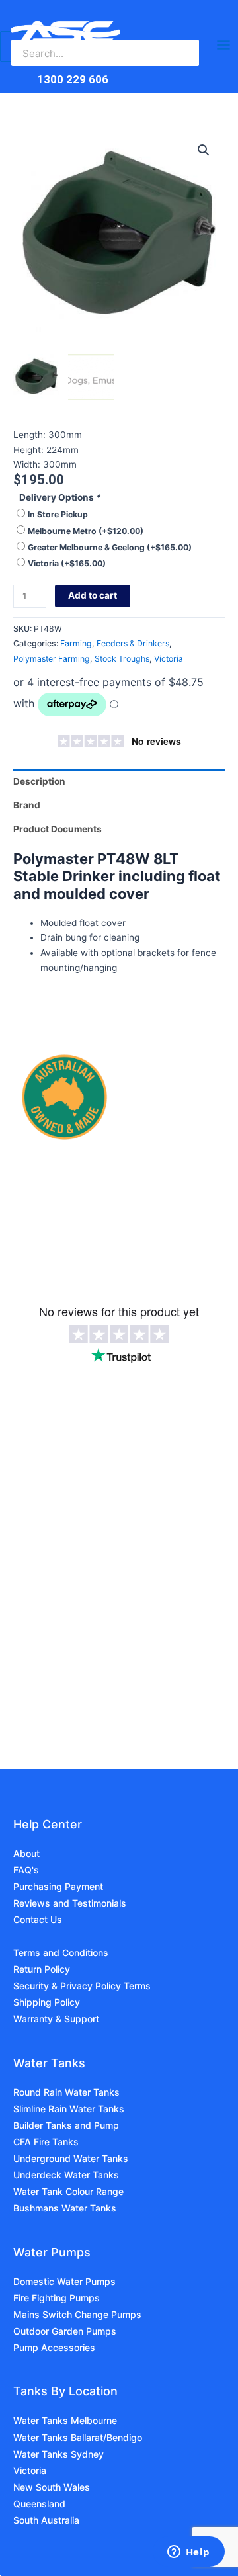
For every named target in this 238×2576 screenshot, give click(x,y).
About (26, 1853)
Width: (28, 464)
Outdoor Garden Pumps (65, 2331)
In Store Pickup (58, 514)
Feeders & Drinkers (133, 643)
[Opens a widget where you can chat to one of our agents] (188, 2553)
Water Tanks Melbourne (65, 2420)
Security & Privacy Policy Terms (82, 1986)
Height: (30, 450)
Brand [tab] (27, 805)
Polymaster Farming (52, 659)
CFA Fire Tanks (46, 2142)
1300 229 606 (73, 79)
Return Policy (42, 1969)
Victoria (67, 563)
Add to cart (93, 595)
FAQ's (26, 1870)
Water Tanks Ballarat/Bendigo (78, 2437)
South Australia (46, 2520)
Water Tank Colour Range (68, 2191)
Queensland (39, 2504)
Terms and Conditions (61, 1953)
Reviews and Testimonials (70, 1903)
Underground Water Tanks (71, 2158)
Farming (76, 643)
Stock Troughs (122, 659)
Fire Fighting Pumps (57, 2298)
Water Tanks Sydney (59, 2454)
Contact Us (38, 1919)
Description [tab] (39, 781)
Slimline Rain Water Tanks (69, 2109)
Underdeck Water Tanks (66, 2175)
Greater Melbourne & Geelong (110, 547)
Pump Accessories (54, 2347)
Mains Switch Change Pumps (77, 2314)
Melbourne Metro (86, 531)
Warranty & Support (56, 2019)
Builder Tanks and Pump (66, 2125)
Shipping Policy (47, 2002)
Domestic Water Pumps (64, 2281)
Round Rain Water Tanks (66, 2092)
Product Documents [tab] (58, 829)
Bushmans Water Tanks (65, 2208)
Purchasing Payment (58, 1886)
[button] (204, 150)
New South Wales (52, 2487)
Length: (31, 435)
